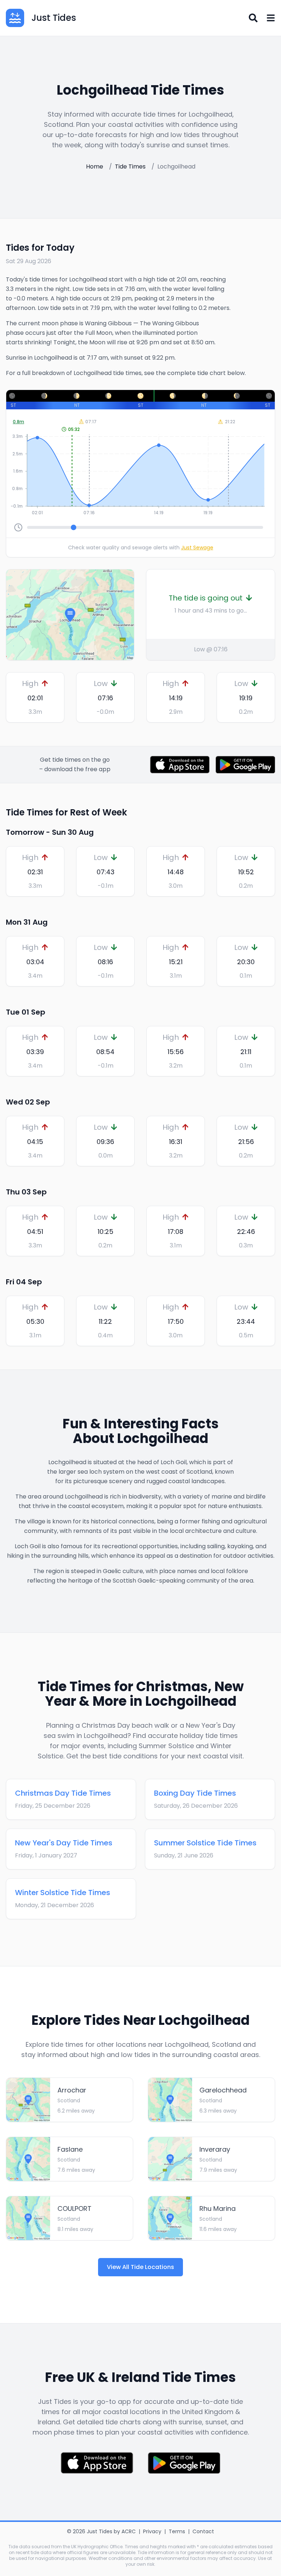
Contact (203, 2531)
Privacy (152, 2531)
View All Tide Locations (140, 2267)
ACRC (129, 2531)
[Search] (253, 18)
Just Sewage (197, 548)
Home (95, 166)
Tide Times (130, 166)
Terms (177, 2531)
